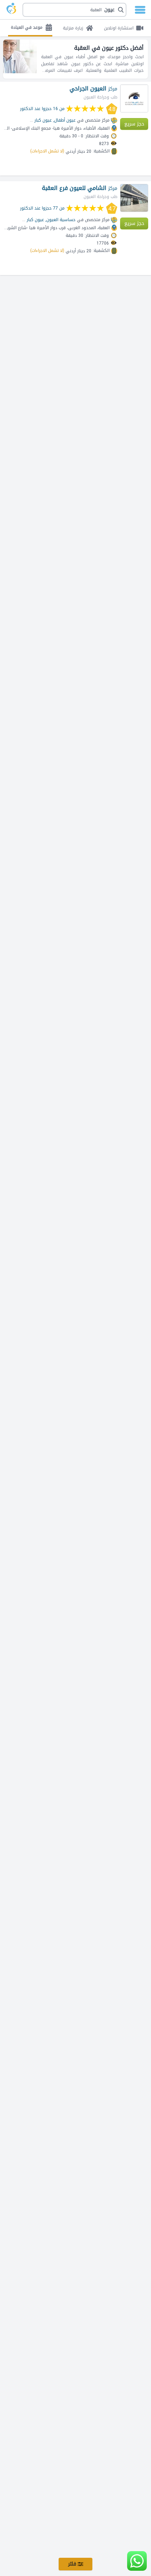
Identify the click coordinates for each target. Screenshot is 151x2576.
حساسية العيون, (60, 220)
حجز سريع (134, 124)
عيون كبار (43, 120)
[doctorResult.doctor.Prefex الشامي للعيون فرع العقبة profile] (134, 198)
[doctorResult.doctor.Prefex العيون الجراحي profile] (134, 98)
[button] (74, 10)
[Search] (78, 10)
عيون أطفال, (64, 120)
